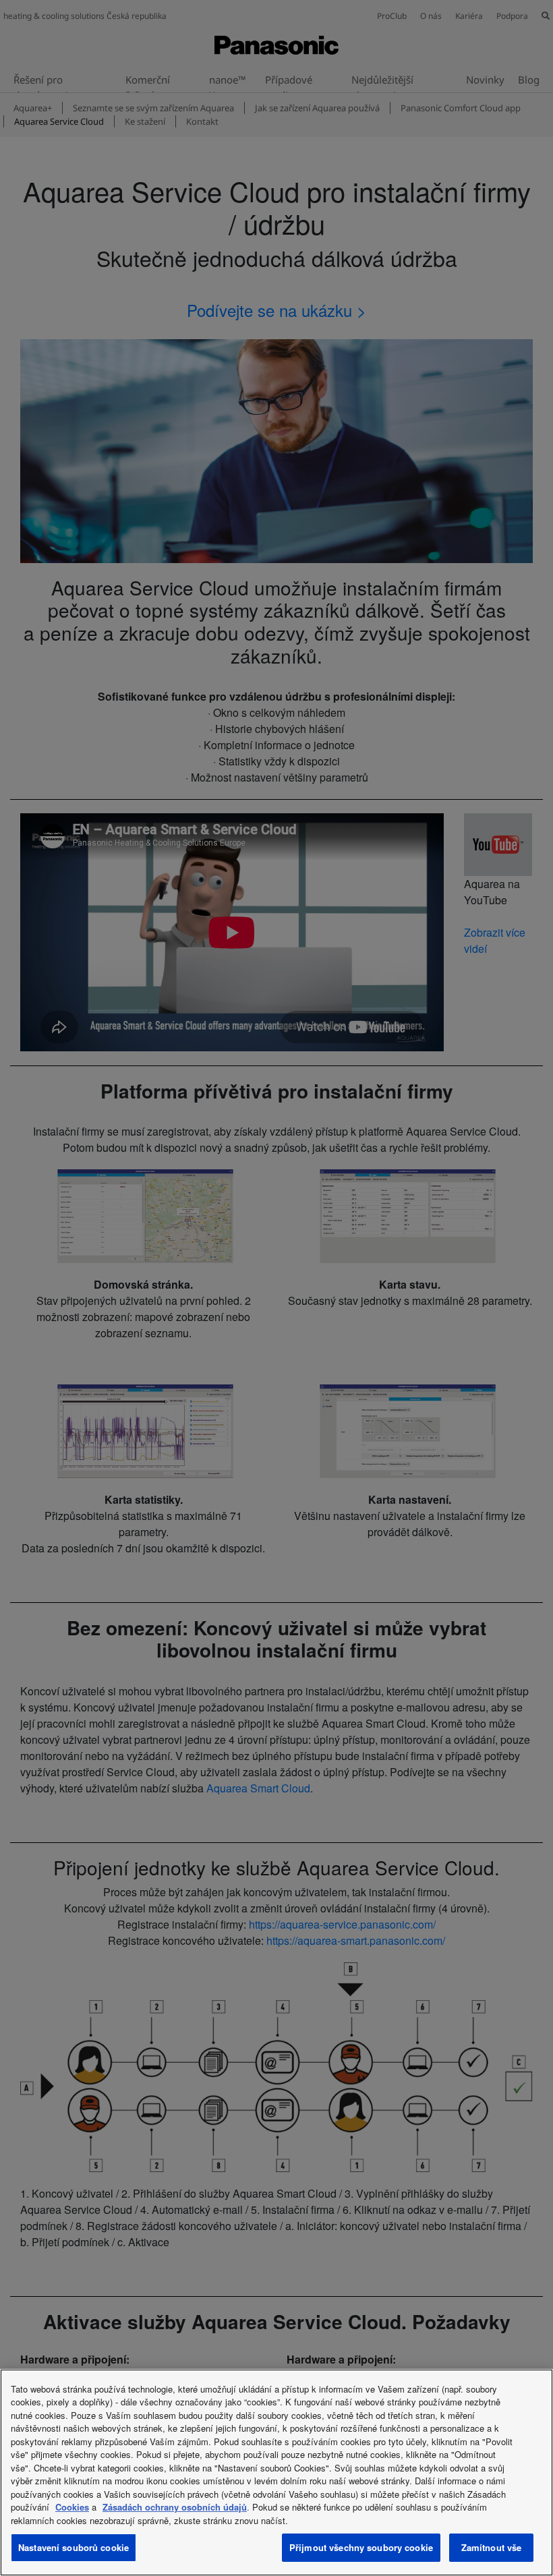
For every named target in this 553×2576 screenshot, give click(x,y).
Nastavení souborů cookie (74, 2547)
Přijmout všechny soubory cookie (361, 2547)
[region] (276, 2472)
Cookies (72, 2507)
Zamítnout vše (492, 2547)
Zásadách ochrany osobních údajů (175, 2507)
